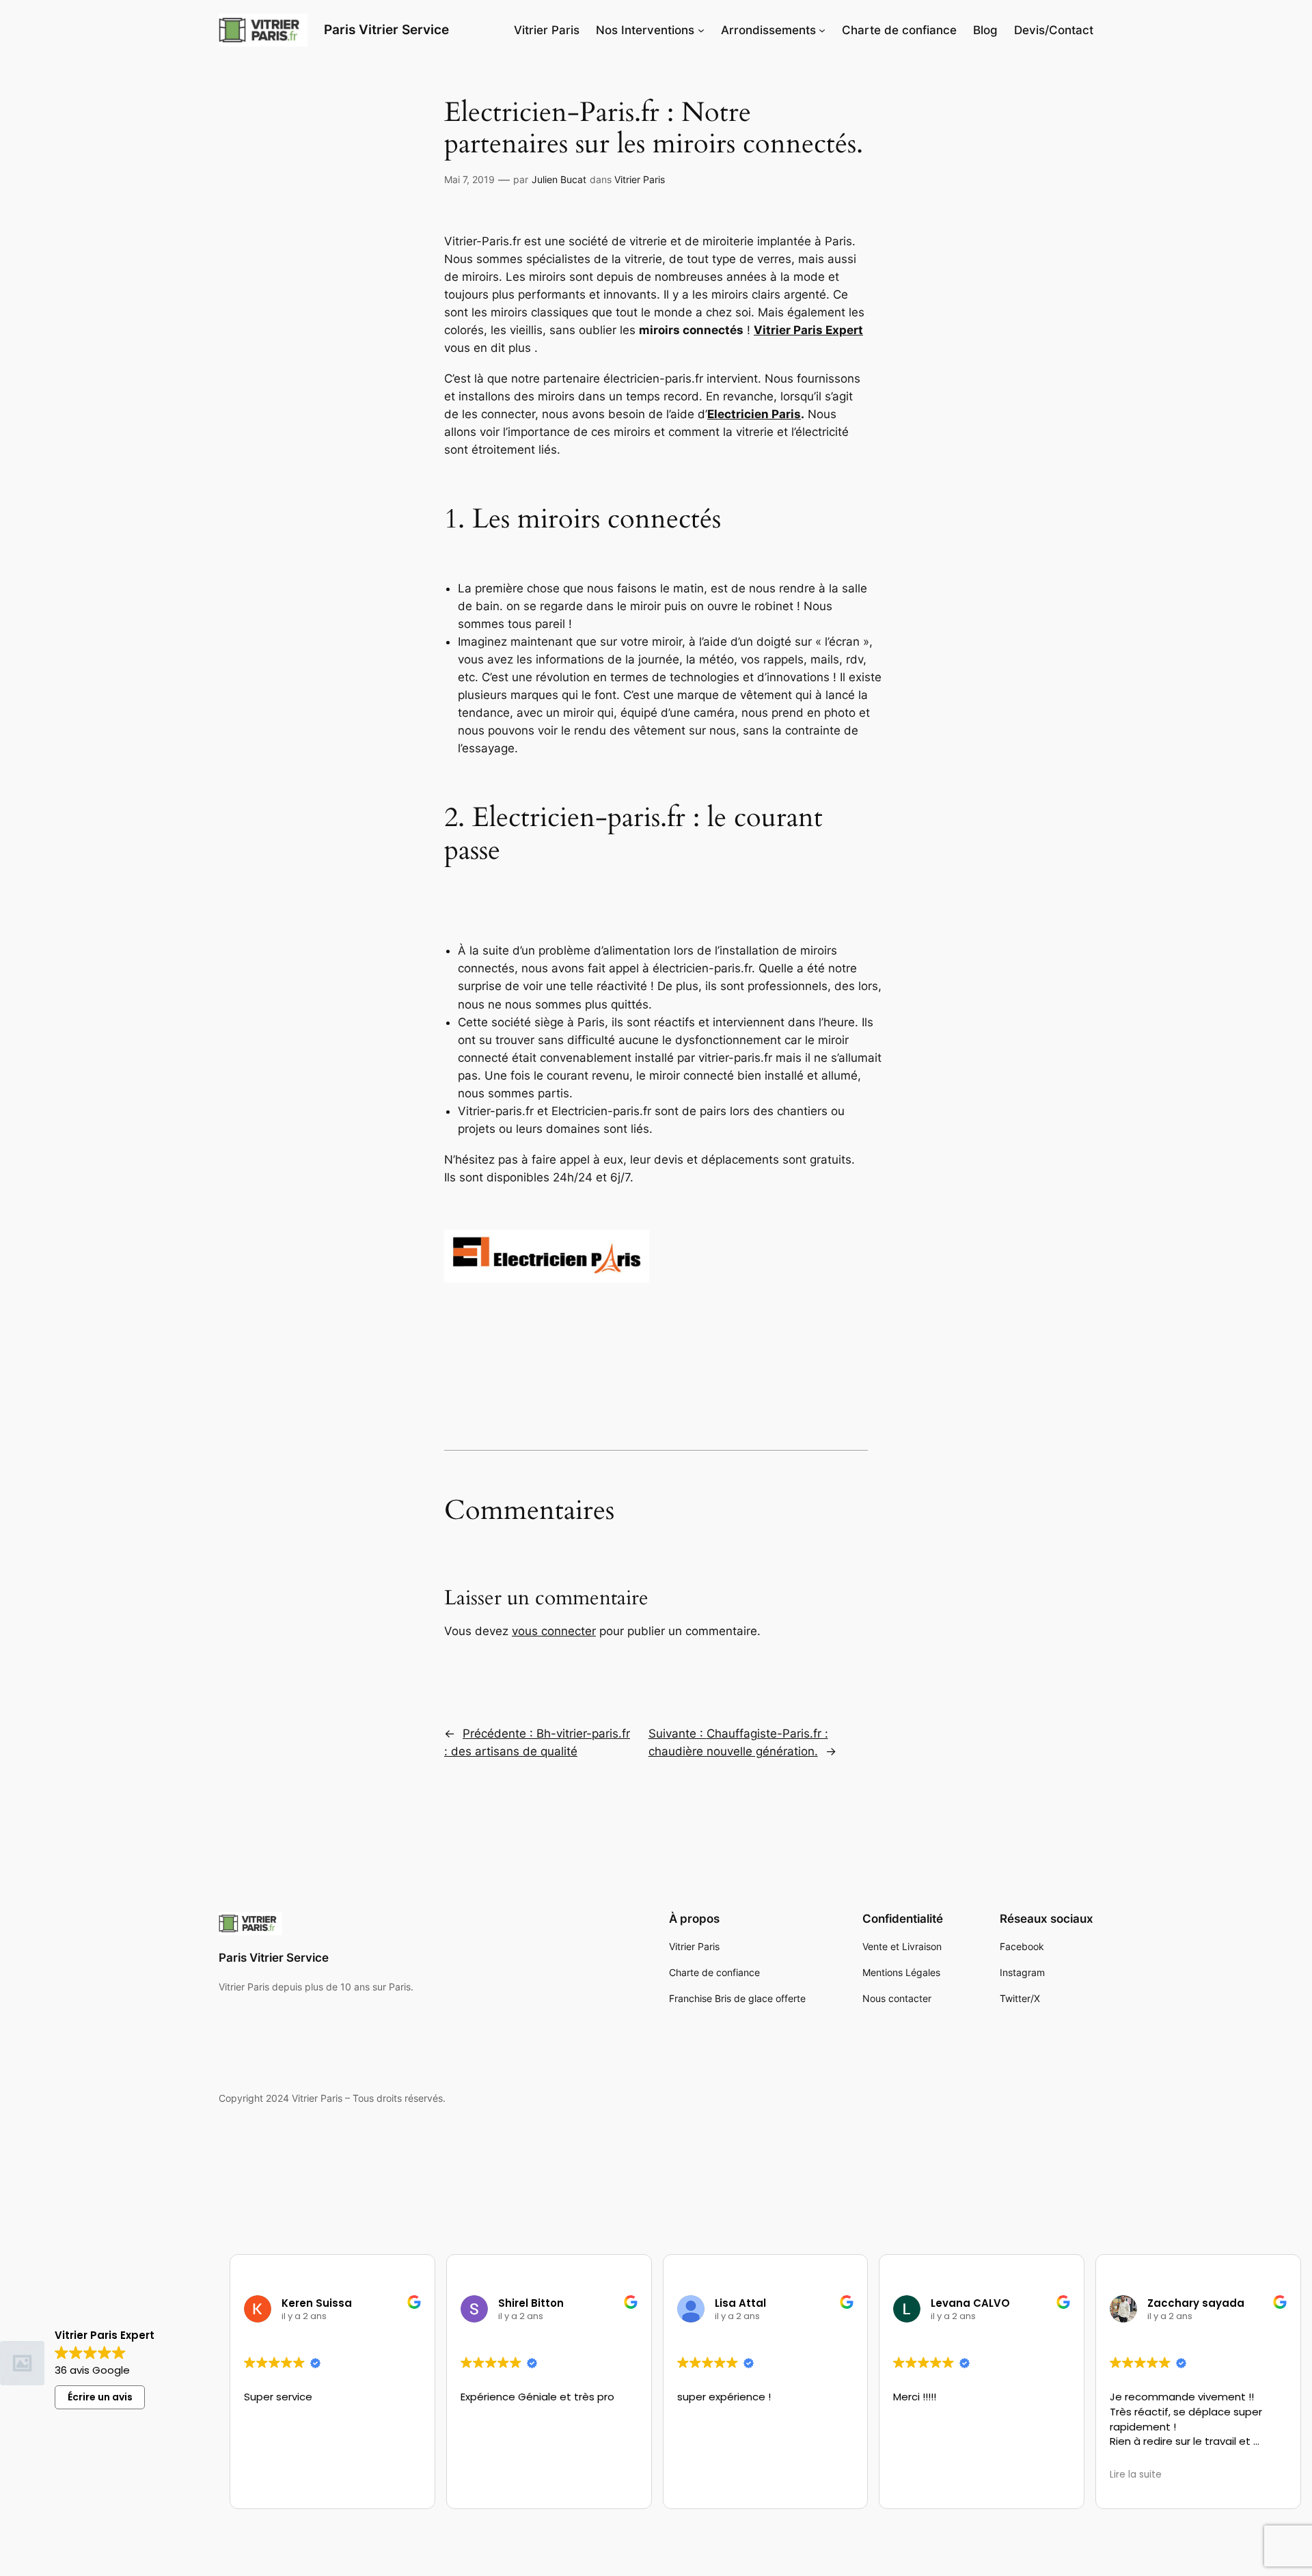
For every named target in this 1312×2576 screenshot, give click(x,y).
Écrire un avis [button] (100, 2397)
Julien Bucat (559, 179)
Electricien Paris (754, 414)
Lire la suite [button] (1136, 2475)
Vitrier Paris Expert (808, 330)
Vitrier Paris (640, 179)
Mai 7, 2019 (469, 179)
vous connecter (554, 1631)
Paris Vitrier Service (274, 1958)
